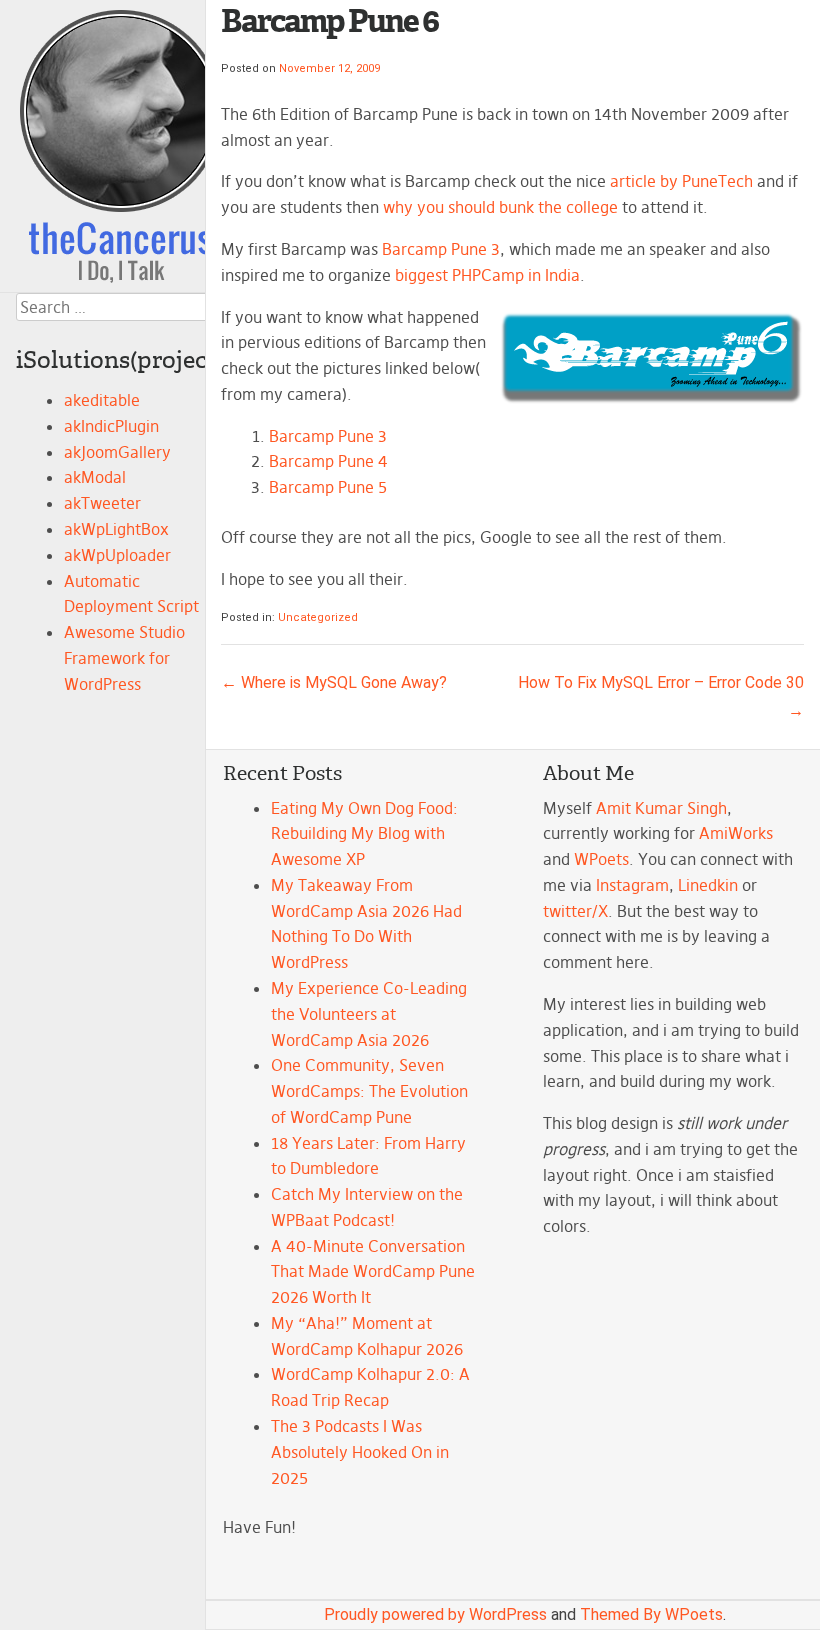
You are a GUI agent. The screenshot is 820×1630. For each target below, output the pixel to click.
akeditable (102, 400)
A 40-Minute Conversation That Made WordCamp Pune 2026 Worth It (373, 1272)
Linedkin (708, 885)
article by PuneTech (681, 181)
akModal (95, 477)
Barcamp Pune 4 (328, 461)
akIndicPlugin (111, 426)
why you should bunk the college (500, 207)
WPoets (601, 859)
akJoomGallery (117, 452)
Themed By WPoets (651, 1614)
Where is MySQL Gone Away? (334, 682)
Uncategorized (318, 617)
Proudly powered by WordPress (435, 1614)
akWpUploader (117, 555)
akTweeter (102, 503)
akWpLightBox (116, 529)
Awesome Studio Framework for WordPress (124, 658)
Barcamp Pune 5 (328, 487)
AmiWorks (736, 833)
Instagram (632, 885)
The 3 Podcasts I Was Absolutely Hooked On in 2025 (360, 1452)
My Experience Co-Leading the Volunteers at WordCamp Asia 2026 (369, 1014)
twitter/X (575, 911)
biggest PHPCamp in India (487, 275)
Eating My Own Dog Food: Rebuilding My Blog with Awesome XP (364, 834)
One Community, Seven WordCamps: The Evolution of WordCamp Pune (369, 1091)
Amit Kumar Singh (661, 808)
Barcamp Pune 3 (441, 249)
